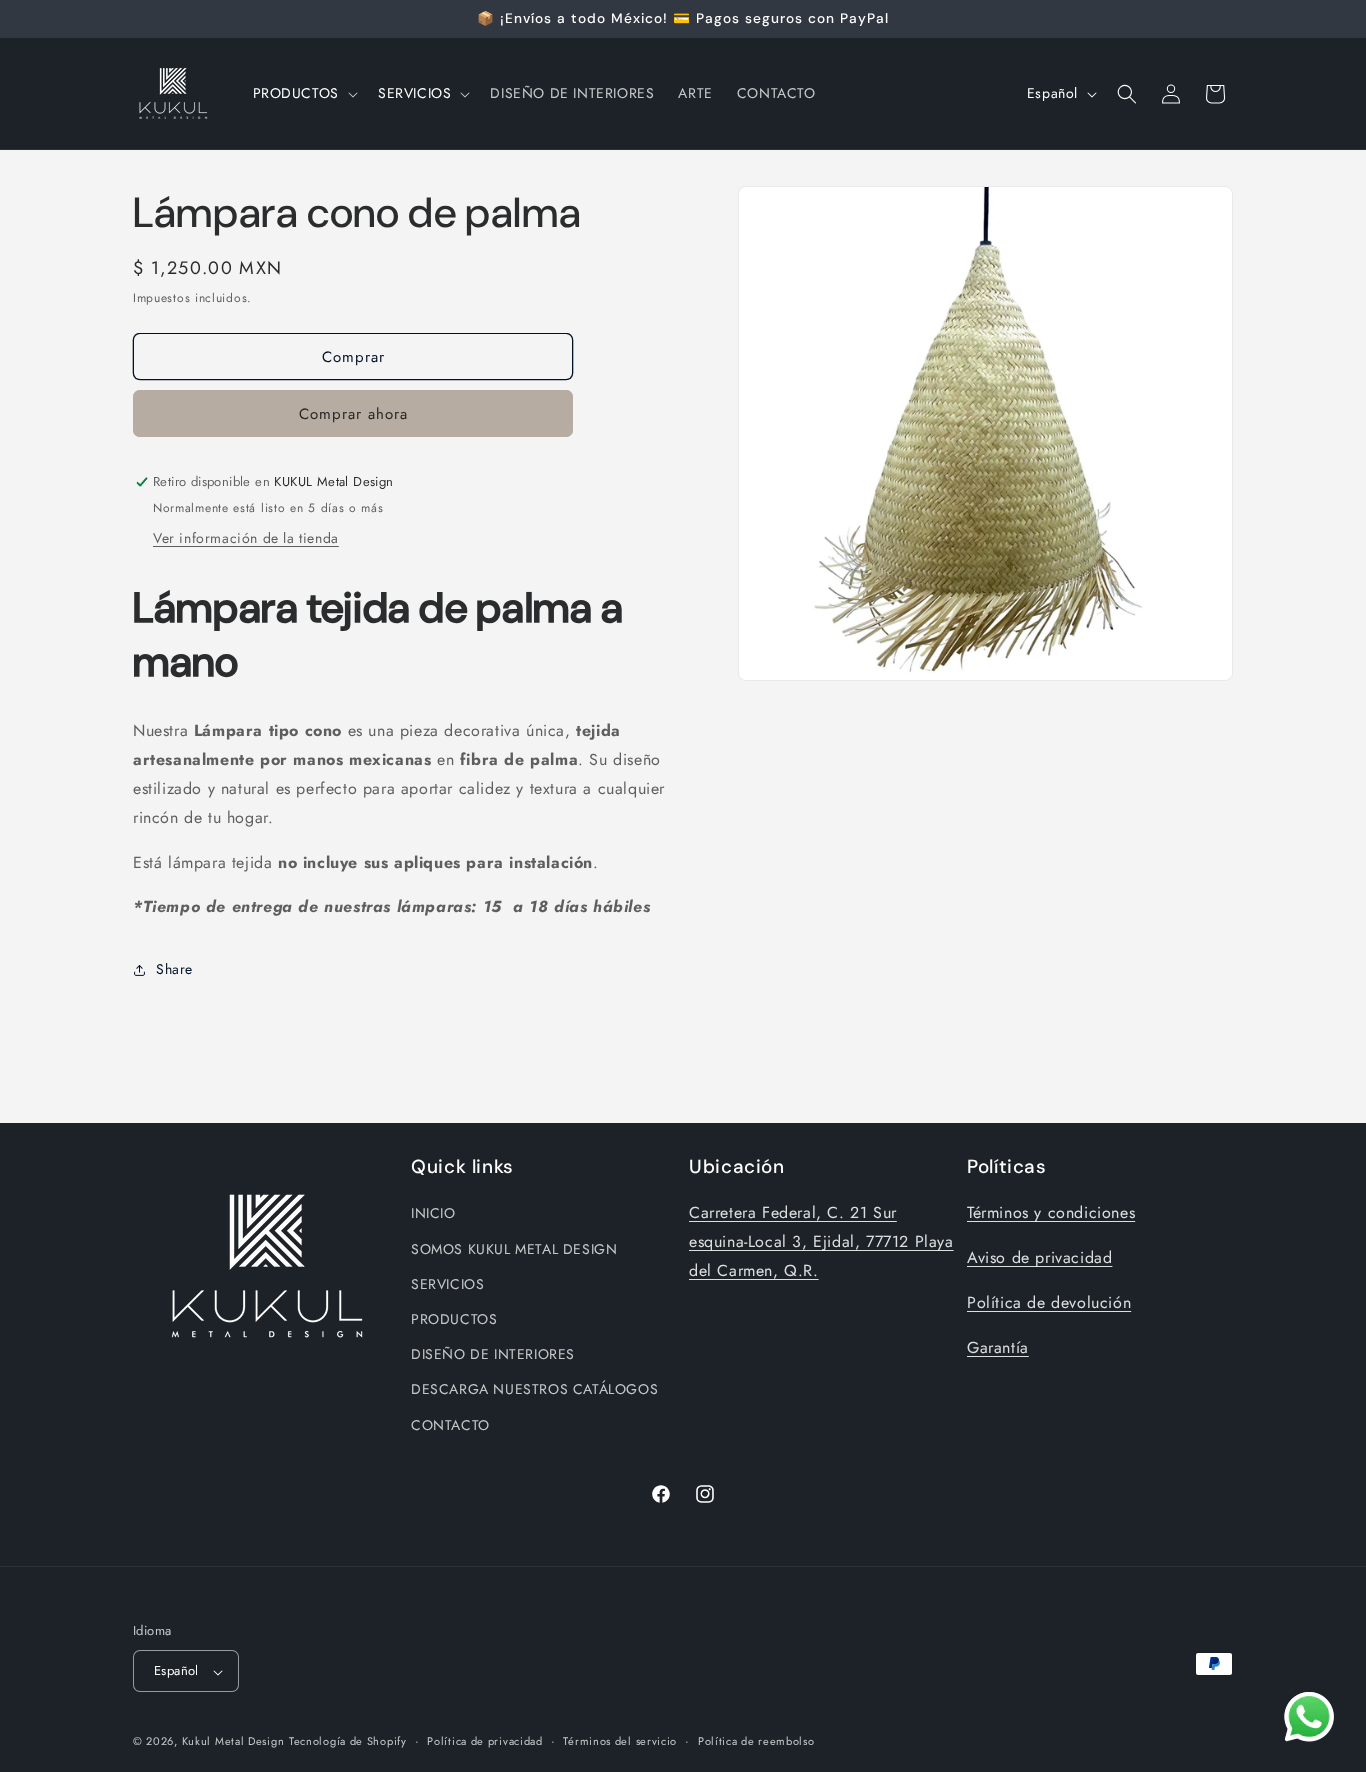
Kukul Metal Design (233, 1742)
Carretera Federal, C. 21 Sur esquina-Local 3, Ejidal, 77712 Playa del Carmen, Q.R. (821, 1241)
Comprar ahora (353, 415)
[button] (303, 93)
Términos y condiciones (1051, 1212)
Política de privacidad (484, 1741)
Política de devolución (1049, 1301)
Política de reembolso (756, 1741)
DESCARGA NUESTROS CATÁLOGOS (534, 1389)
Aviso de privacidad (1039, 1257)
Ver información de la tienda (246, 539)
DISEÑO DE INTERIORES (493, 1354)
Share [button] (174, 969)
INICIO (433, 1213)
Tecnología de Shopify (348, 1742)
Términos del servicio (620, 1741)
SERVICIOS (447, 1283)
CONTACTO (450, 1424)
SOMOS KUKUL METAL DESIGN (514, 1248)
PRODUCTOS (454, 1318)
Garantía (998, 1346)
